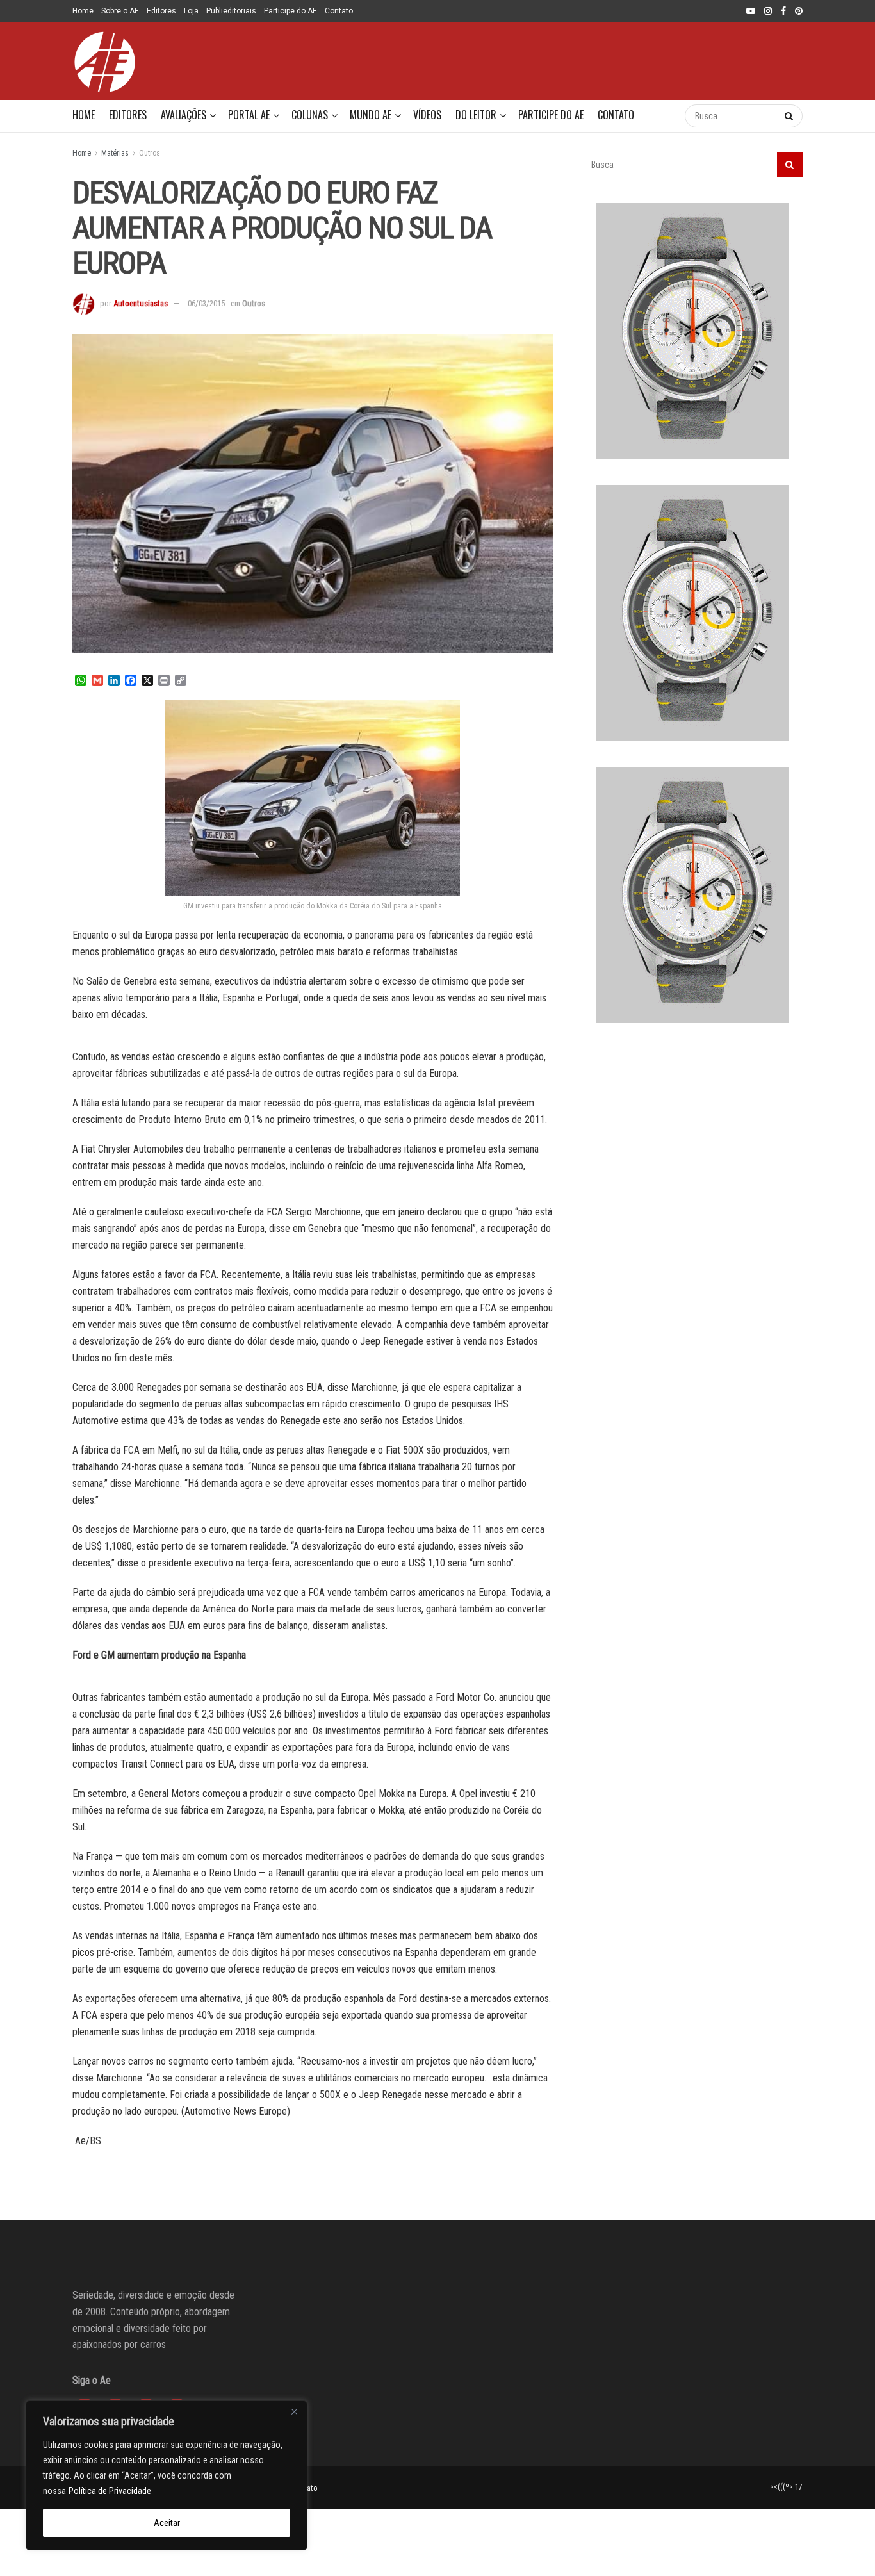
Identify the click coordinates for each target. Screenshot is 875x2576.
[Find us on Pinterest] (799, 12)
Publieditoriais (231, 11)
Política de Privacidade (110, 2491)
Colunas (310, 115)
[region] (167, 2475)
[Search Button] (662, 116)
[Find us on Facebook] (783, 12)
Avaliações (184, 115)
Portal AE (249, 115)
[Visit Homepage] (104, 62)
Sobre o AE (120, 11)
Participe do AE (290, 11)
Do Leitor (476, 115)
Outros (150, 153)
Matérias (115, 153)
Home (83, 11)
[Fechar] (294, 2411)
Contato (339, 11)
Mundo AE (371, 115)
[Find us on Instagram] (768, 12)
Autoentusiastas (141, 303)
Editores (161, 11)
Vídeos (427, 115)
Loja (191, 11)
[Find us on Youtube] (751, 12)
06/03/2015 (206, 303)
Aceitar (167, 2523)
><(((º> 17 (786, 2487)
